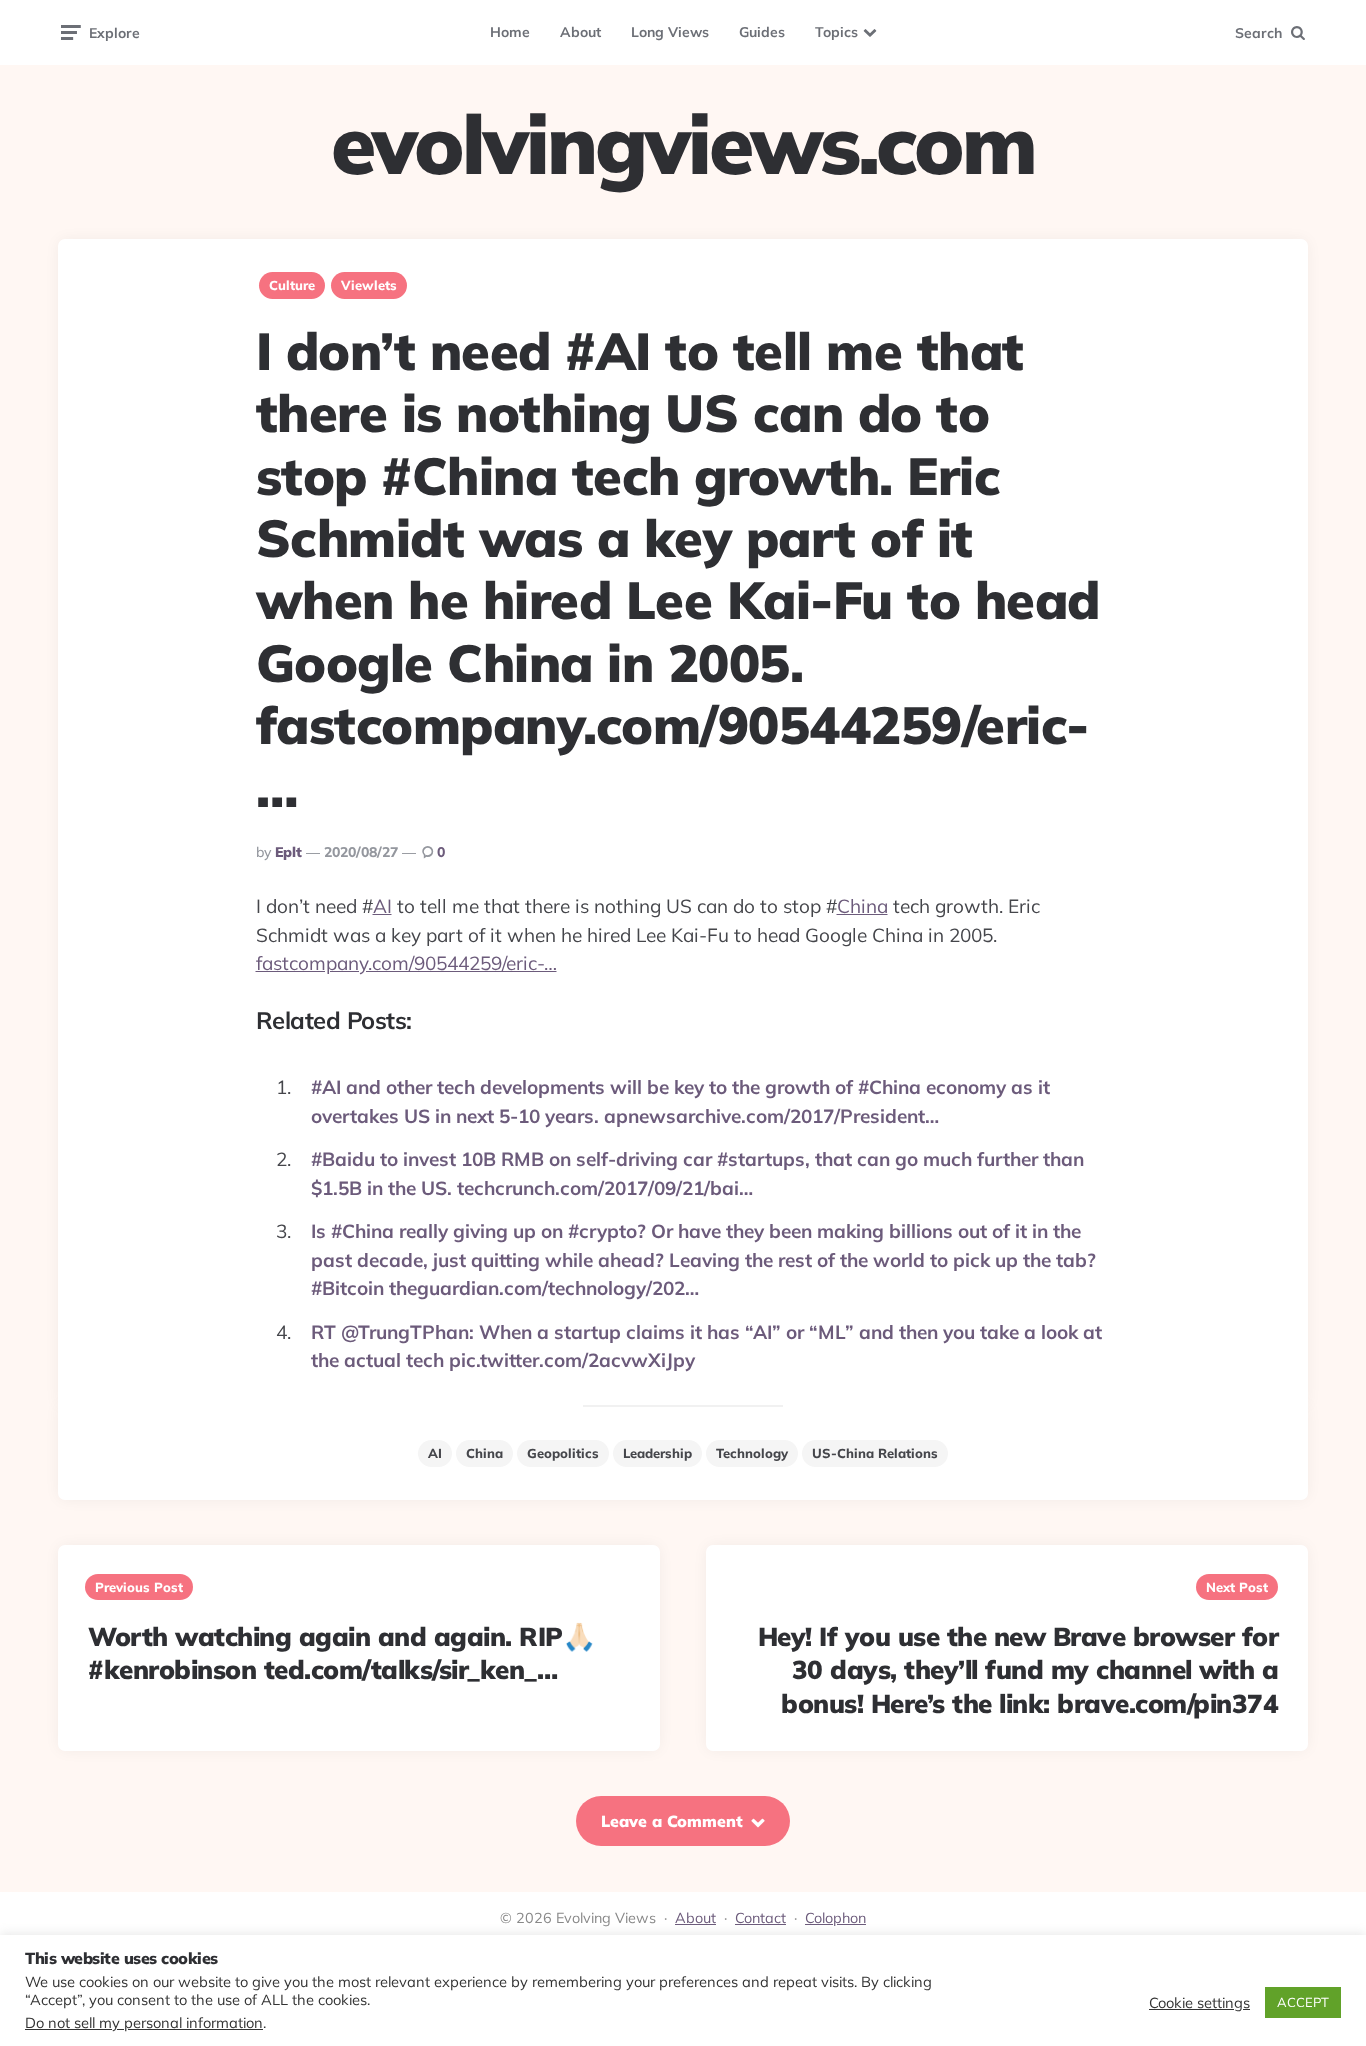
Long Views (670, 32)
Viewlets (369, 285)
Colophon (835, 1918)
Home (510, 32)
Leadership (657, 1453)
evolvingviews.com (683, 144)
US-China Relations (875, 1453)
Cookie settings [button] (1199, 2003)
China (862, 906)
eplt (288, 852)
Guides (762, 32)
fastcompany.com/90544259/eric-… (406, 963)
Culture (292, 285)
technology (752, 1453)
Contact (760, 1918)
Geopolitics (563, 1453)
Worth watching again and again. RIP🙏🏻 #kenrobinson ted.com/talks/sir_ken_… (341, 1653)
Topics (836, 32)
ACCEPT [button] (1303, 2002)
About (580, 32)
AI (382, 906)
